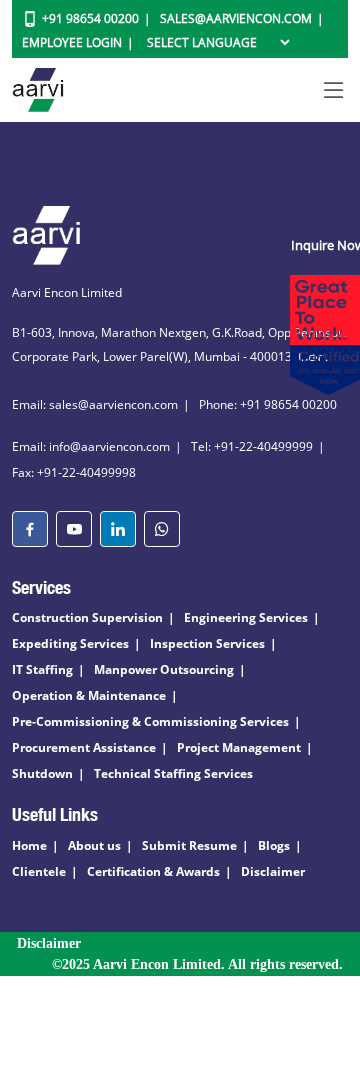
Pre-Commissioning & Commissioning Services (150, 721)
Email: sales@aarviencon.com (95, 404)
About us (94, 845)
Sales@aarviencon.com (236, 18)
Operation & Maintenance (89, 695)
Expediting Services (70, 643)
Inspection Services (207, 643)
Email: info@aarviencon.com (91, 446)
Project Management (239, 747)
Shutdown (42, 773)
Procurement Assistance (84, 747)
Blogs (274, 845)
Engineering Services (246, 617)
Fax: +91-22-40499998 (74, 472)
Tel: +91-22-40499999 (252, 446)
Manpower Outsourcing (164, 669)
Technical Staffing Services (173, 773)
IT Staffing (42, 669)
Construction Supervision (87, 617)
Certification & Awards (153, 871)
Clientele (39, 871)
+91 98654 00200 (90, 18)
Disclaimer (273, 871)
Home (29, 845)
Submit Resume (189, 845)
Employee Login (72, 42)
